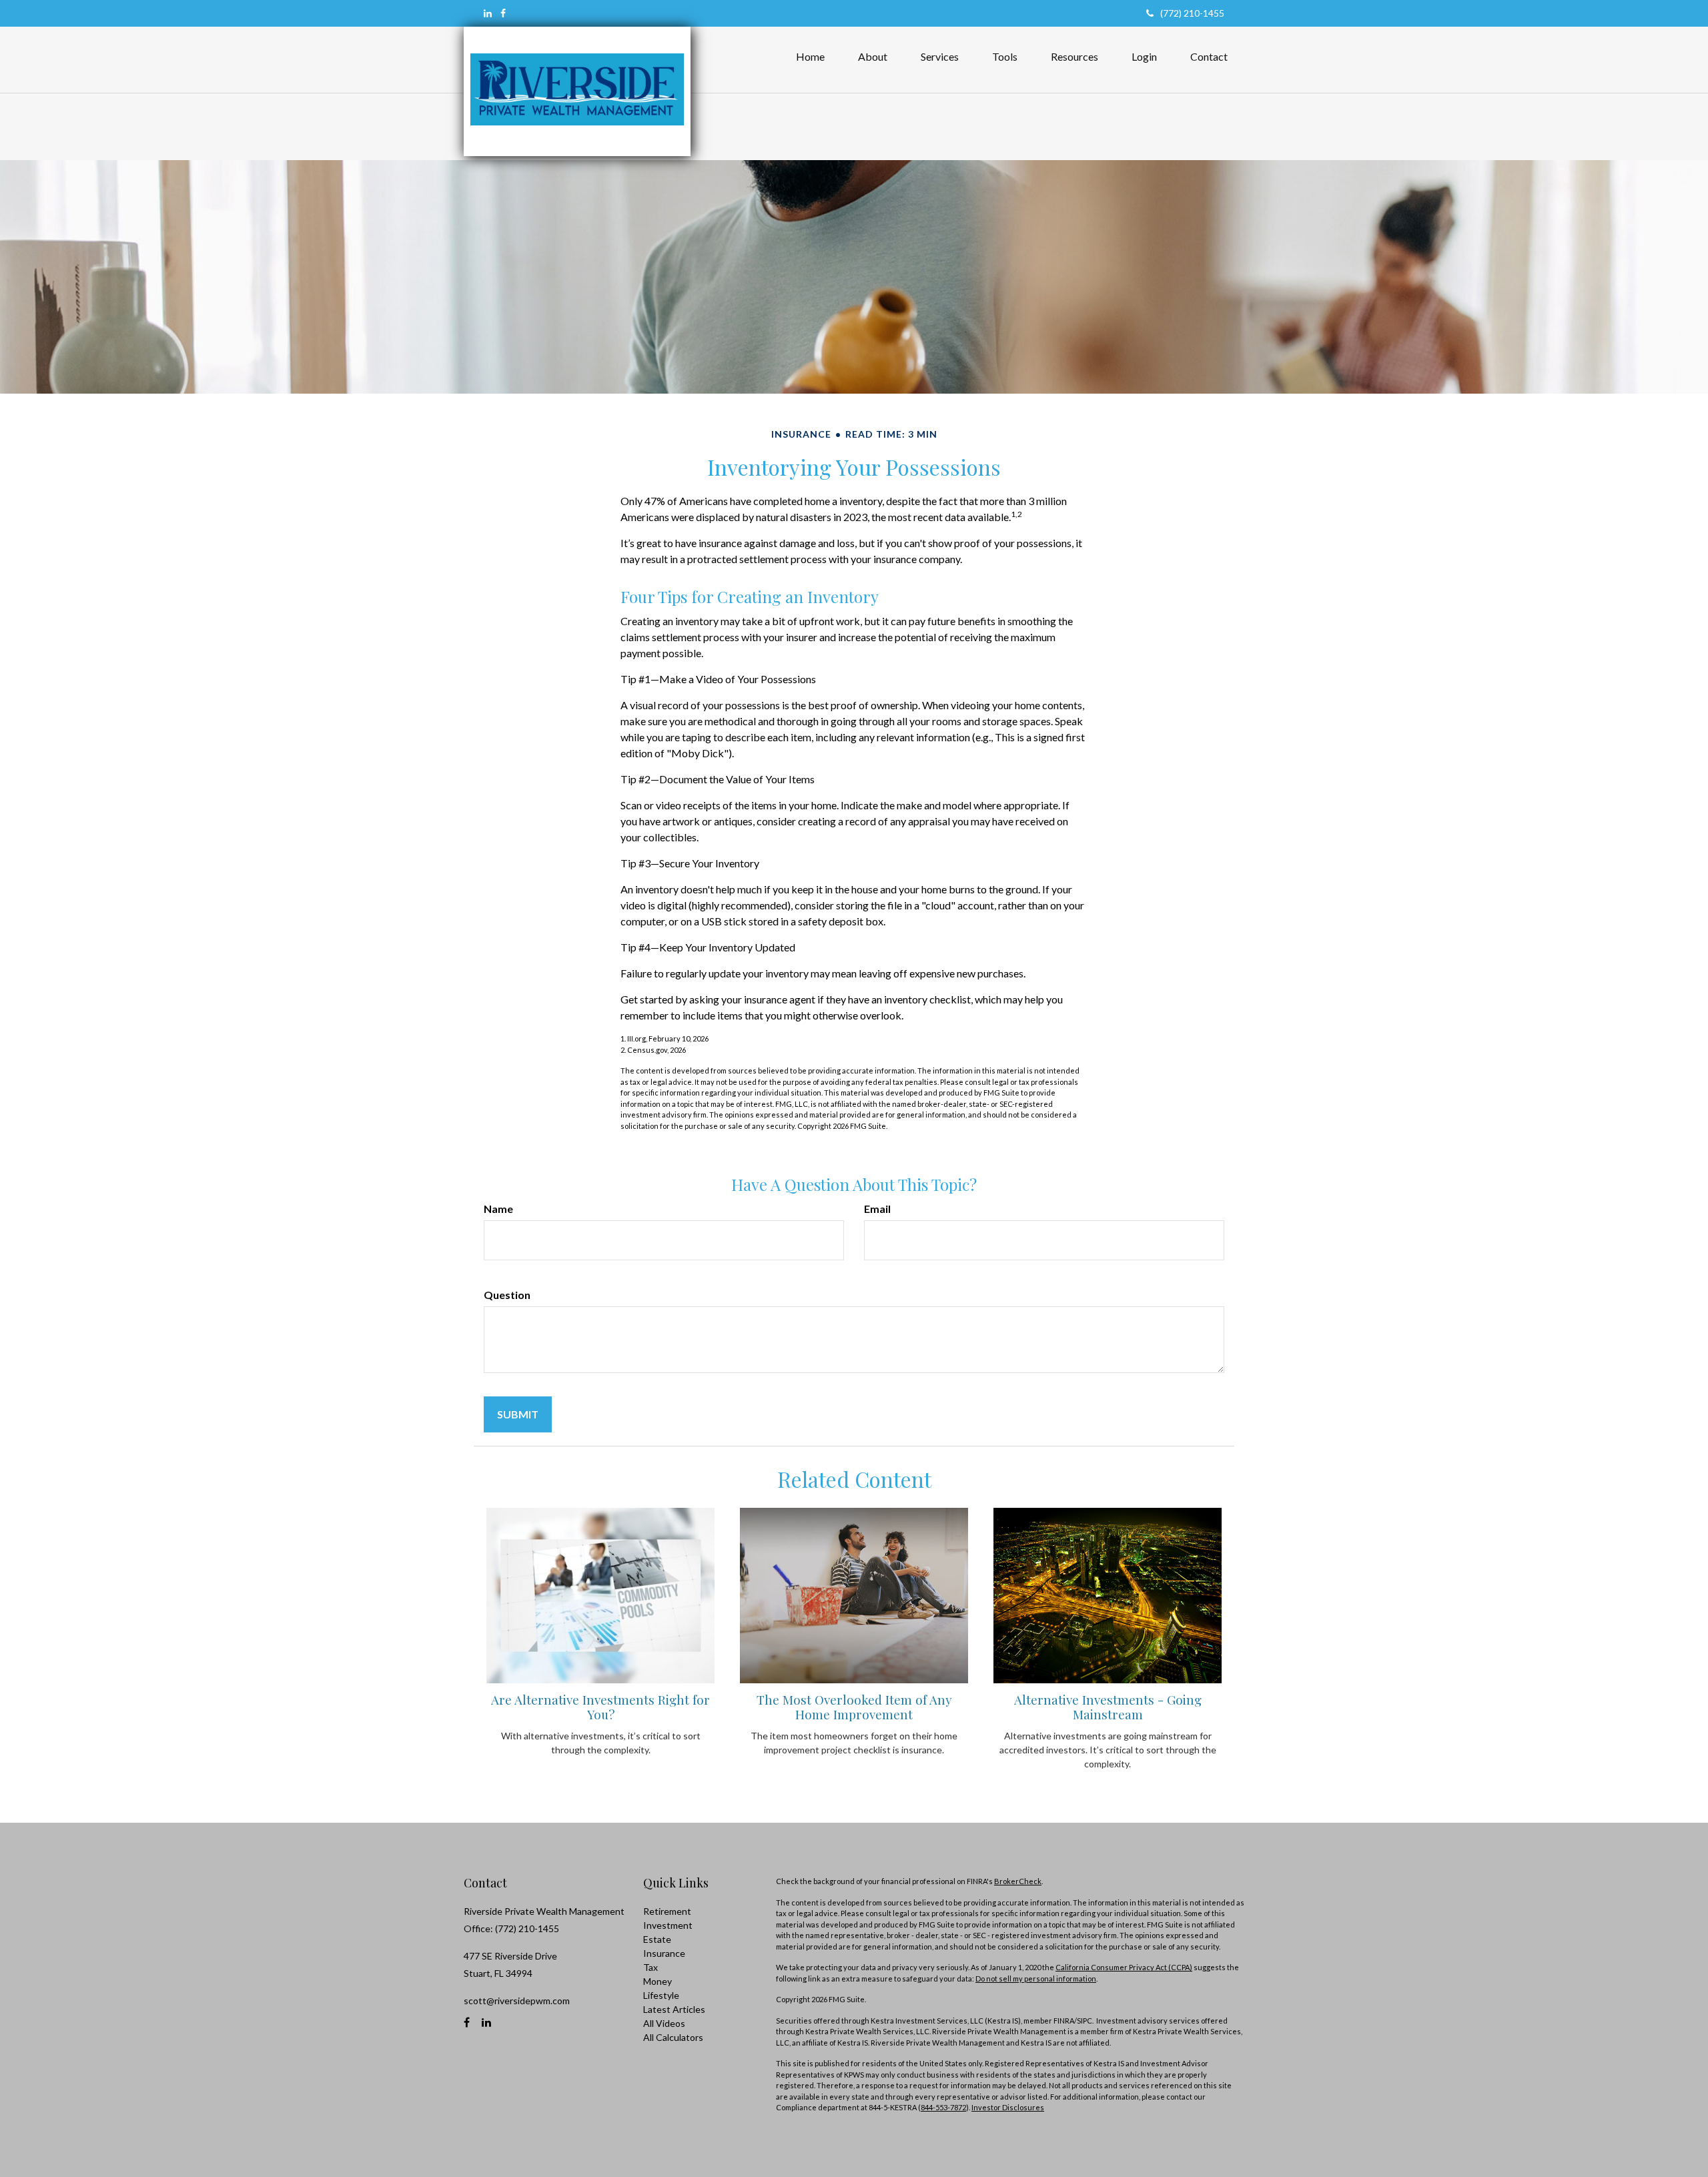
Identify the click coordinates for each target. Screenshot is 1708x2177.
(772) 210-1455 (1192, 13)
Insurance (664, 1953)
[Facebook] (503, 13)
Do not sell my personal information (1036, 1979)
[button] (873, 57)
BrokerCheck (1018, 1881)
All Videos (664, 2023)
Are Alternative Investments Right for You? (600, 1707)
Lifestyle (661, 1995)
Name (498, 1209)
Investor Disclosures (1008, 2107)
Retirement (667, 1911)
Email (877, 1209)
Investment (668, 1925)
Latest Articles (674, 2009)
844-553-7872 (943, 2107)
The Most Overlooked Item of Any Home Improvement (854, 1707)
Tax (651, 1967)
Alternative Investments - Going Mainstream (1108, 1707)
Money (658, 1981)
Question (507, 1295)
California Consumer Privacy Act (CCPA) (1124, 1967)
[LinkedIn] (488, 13)
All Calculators (673, 2037)
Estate (657, 1939)
